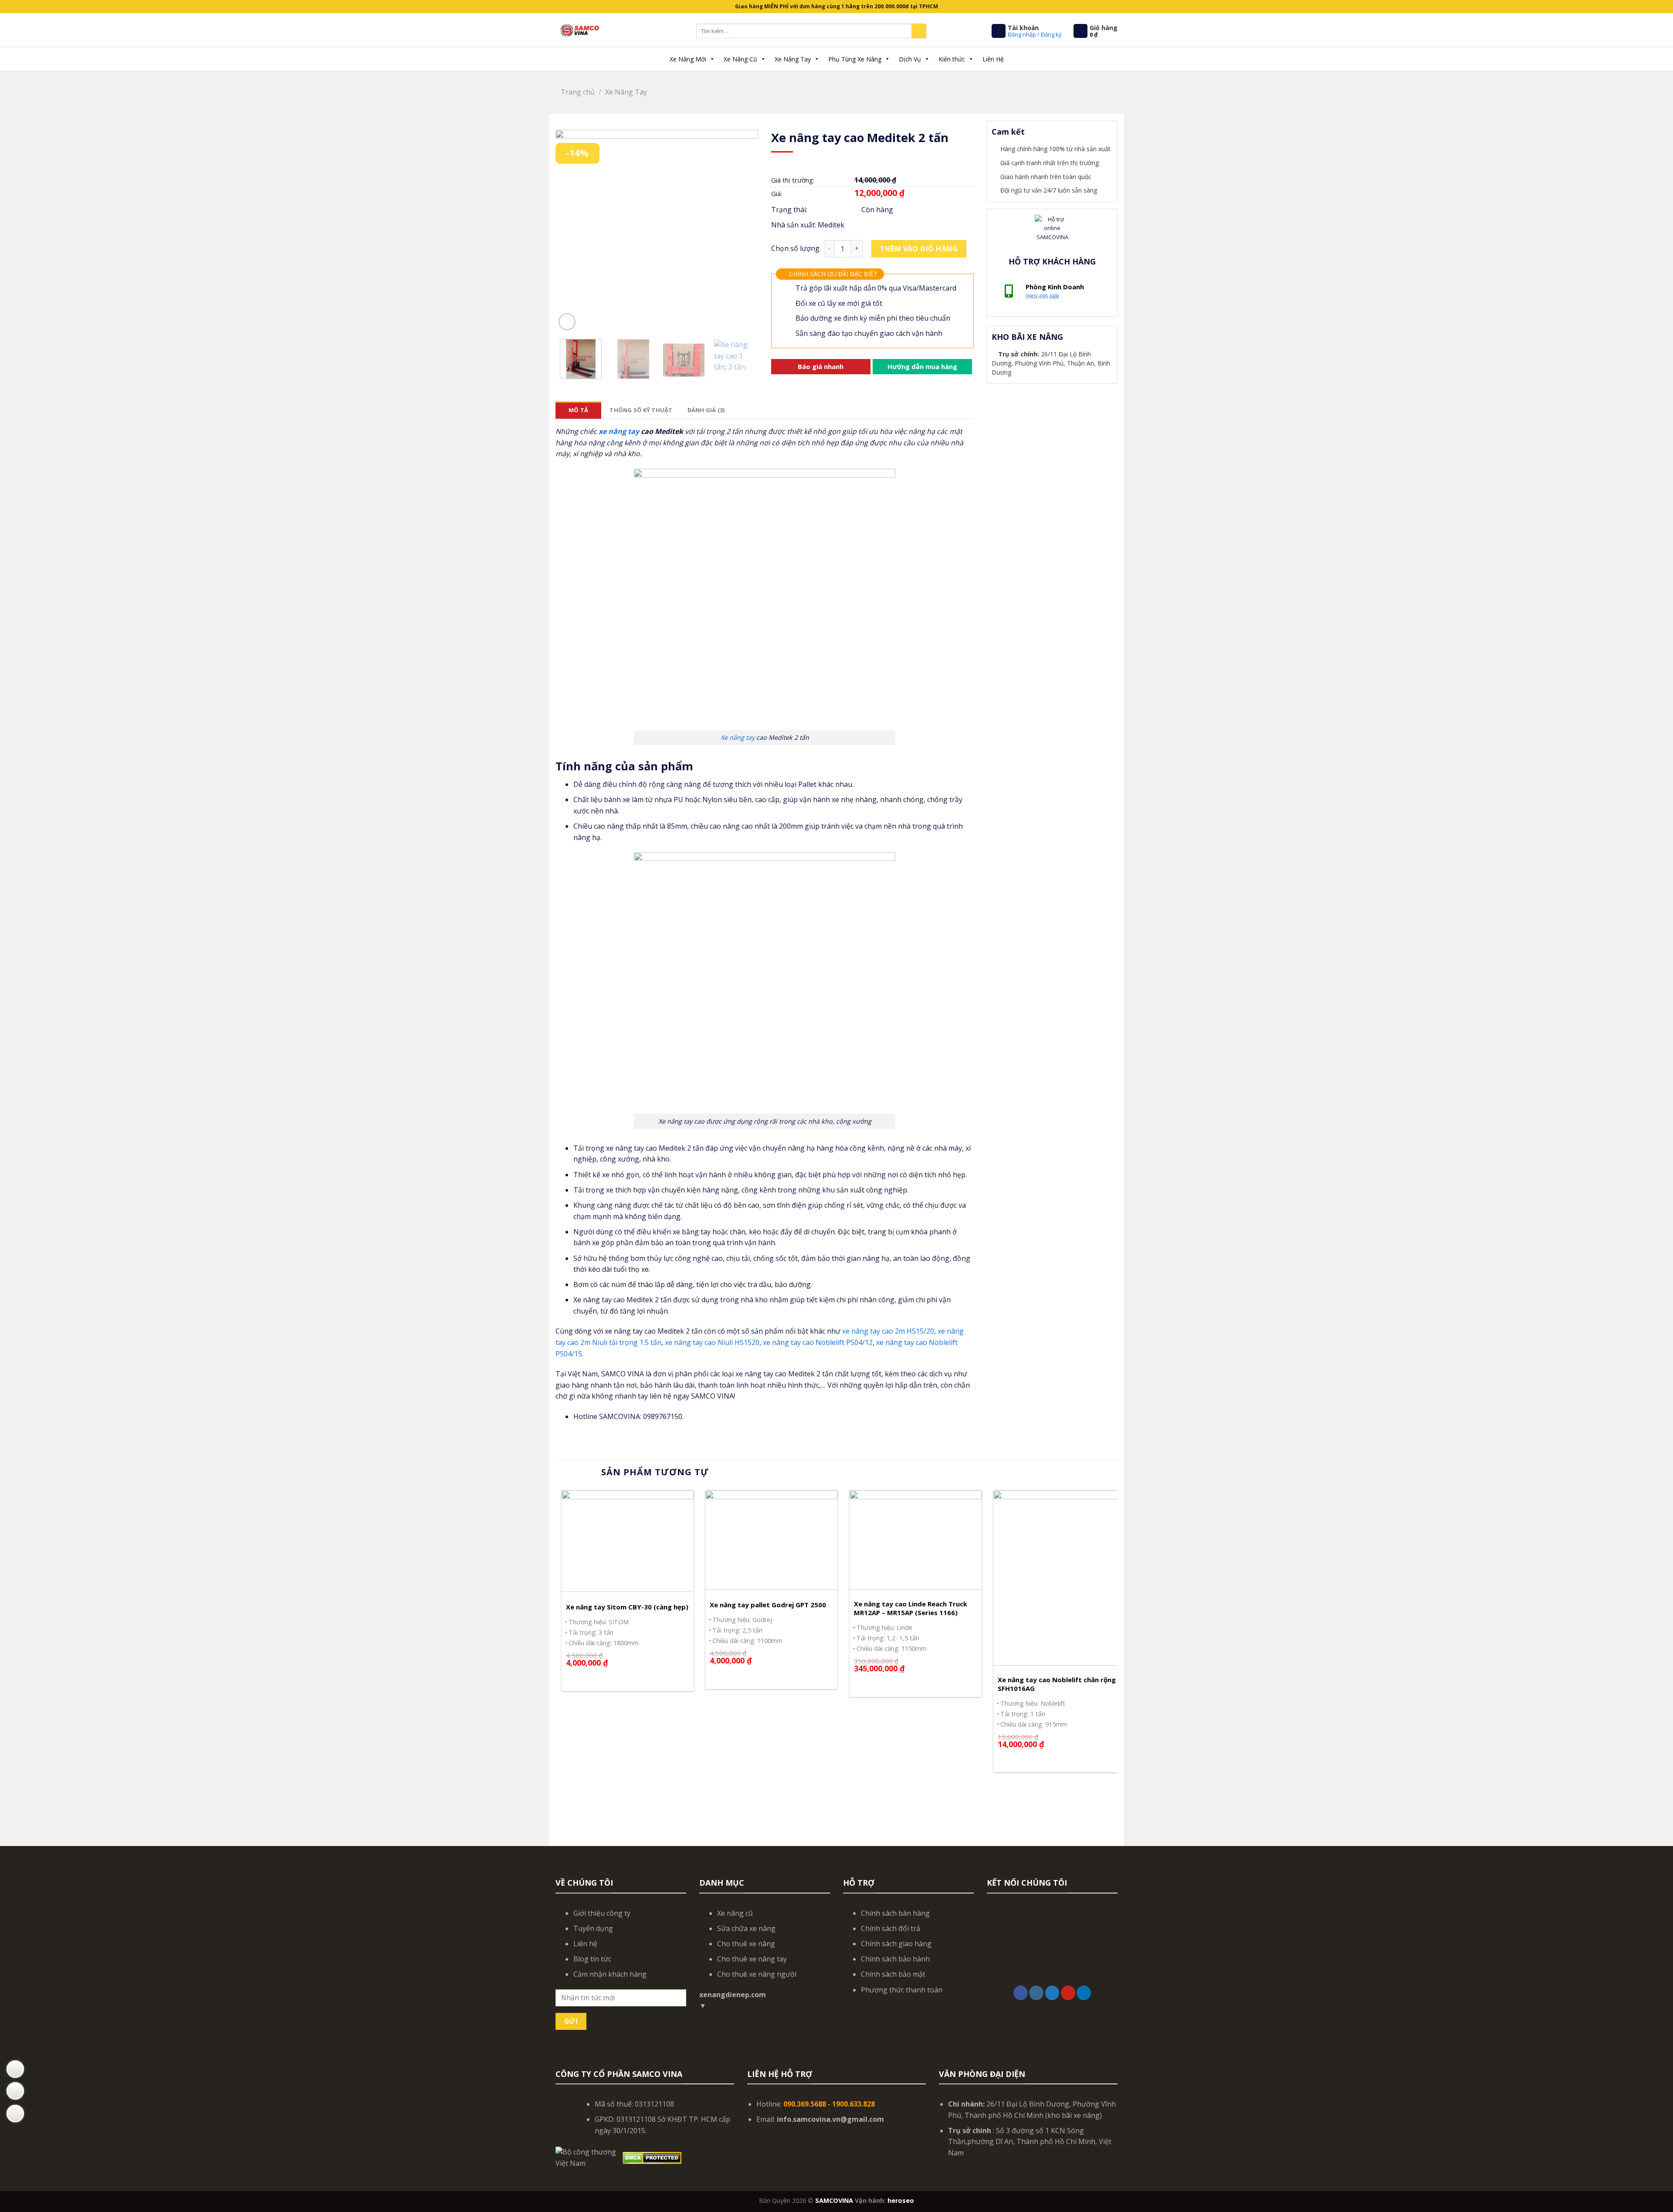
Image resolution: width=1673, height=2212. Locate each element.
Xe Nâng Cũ (740, 59)
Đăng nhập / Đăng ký (1035, 34)
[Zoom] (567, 322)
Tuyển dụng (593, 1928)
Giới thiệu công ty (602, 1913)
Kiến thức (952, 59)
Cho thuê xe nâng (746, 1944)
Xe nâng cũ (735, 1913)
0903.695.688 (1042, 296)
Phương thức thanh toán (902, 1990)
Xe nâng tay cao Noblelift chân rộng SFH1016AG (1057, 1684)
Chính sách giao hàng (896, 1944)
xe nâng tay (619, 431)
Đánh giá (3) (706, 410)
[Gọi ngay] (15, 2114)
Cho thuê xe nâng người (757, 1974)
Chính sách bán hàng (895, 1913)
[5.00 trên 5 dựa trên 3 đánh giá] (872, 165)
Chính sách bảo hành (895, 1959)
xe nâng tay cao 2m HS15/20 (888, 1331)
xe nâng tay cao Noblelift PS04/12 (818, 1342)
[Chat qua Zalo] (15, 2091)
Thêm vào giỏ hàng (919, 249)
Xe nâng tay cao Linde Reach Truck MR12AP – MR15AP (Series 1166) (911, 1608)
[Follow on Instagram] (1036, 1993)
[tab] (578, 410)
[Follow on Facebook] (1021, 1993)
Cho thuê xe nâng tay (752, 1959)
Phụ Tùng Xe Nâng (855, 59)
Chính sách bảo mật (893, 1974)
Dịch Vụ (910, 59)
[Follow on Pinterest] (1068, 1993)
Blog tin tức (592, 1959)
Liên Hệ (993, 59)
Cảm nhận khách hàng (610, 1974)
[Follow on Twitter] (1052, 1993)
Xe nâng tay (738, 737)
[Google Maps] (15, 2069)
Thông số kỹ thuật (641, 410)
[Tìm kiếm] (919, 31)
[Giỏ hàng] (1080, 31)
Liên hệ (585, 1944)
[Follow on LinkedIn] (1084, 1993)
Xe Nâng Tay (793, 59)
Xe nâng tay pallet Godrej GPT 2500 (768, 1605)
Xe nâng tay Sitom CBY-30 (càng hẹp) (627, 1607)
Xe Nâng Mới (688, 59)
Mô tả (578, 410)
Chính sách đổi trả (891, 1928)
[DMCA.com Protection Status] (652, 2157)
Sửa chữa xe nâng (746, 1928)
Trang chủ (578, 92)
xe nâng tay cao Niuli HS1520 (712, 1342)
